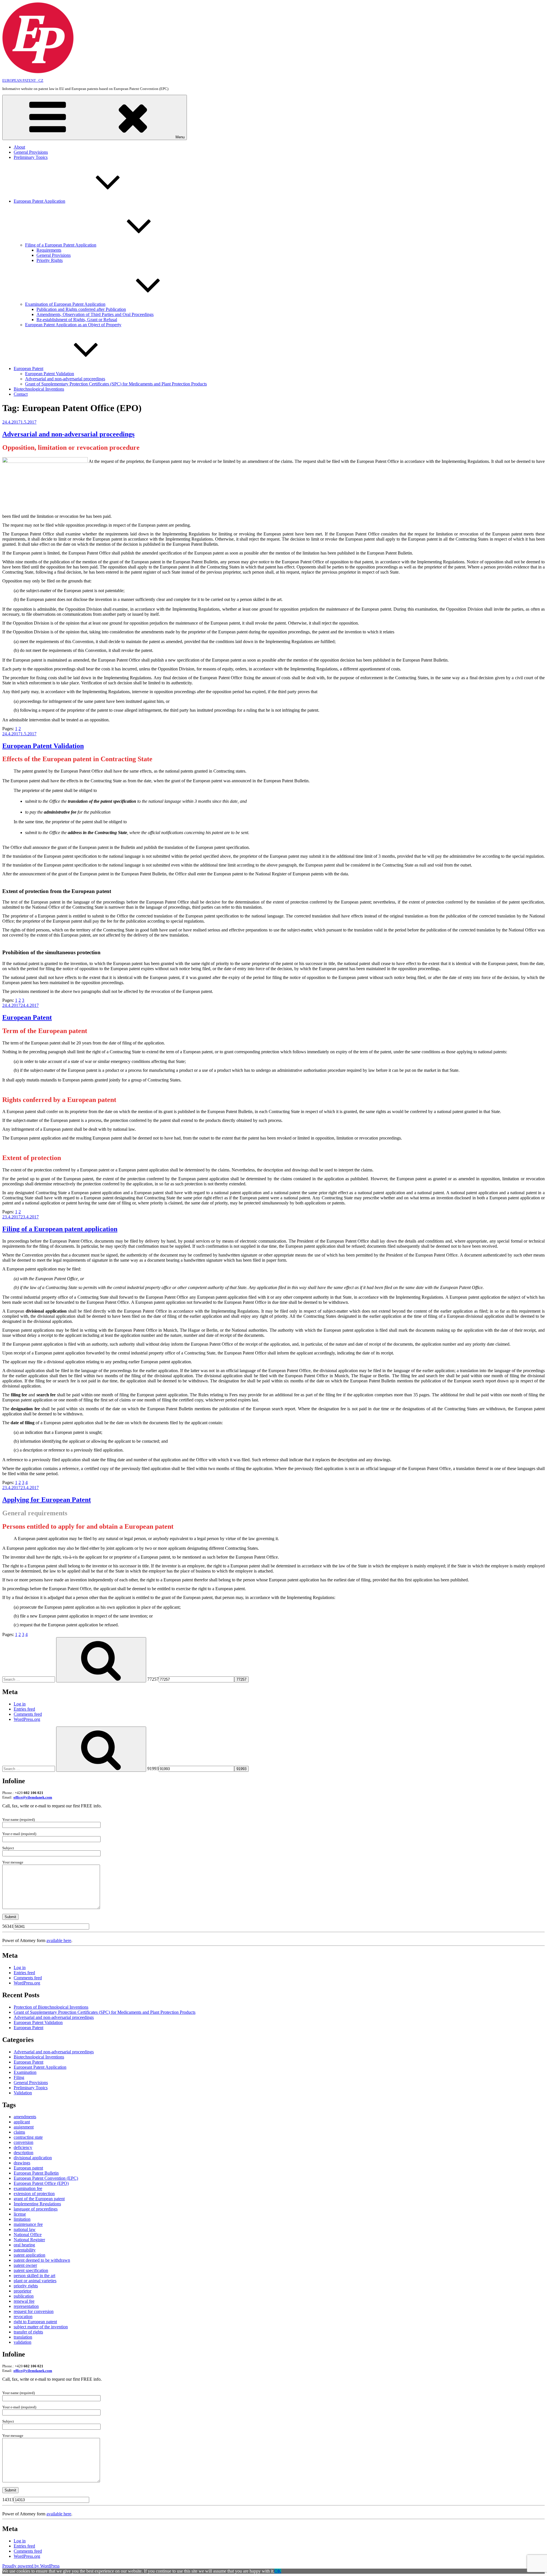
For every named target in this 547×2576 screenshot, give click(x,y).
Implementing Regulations (37, 2204)
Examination (25, 2072)
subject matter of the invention (41, 2327)
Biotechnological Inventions (39, 389)
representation (26, 2306)
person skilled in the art (34, 2276)
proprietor (23, 2291)
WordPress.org (27, 1719)
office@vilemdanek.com (33, 1797)
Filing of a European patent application (60, 1229)
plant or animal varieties (35, 2281)
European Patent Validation (50, 374)
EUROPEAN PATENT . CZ (23, 80)
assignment (24, 2127)
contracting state (28, 2137)
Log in (20, 1704)
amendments (25, 2117)
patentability (25, 2250)
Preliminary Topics (31, 157)
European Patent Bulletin (36, 2173)
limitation (22, 2219)
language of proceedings (36, 2209)
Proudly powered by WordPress (31, 2566)
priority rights (26, 2286)
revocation (23, 2317)
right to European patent (35, 2322)
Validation (23, 2093)
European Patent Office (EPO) (41, 2183)
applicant (22, 2122)
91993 (153, 1769)
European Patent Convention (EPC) (46, 2178)
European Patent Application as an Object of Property (73, 325)
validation (23, 2342)
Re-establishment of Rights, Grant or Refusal (77, 320)
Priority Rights (50, 260)
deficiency (23, 2147)
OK (278, 2571)
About (19, 147)
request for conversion (34, 2311)
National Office (28, 2235)
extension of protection (34, 2194)
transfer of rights (28, 2332)
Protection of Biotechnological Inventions (51, 2007)
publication (24, 2296)
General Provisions (31, 152)
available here (59, 1940)
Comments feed (28, 1714)
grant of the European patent (39, 2199)
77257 (153, 1679)
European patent (28, 2168)
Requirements (49, 250)
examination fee (28, 2188)
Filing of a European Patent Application (61, 245)
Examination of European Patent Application (65, 304)
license (20, 2214)
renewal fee (24, 2301)
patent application (29, 2255)
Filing (19, 2077)
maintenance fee (28, 2224)
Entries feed (24, 1709)
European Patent (28, 369)
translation (23, 2337)
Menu (180, 137)
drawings (22, 2163)
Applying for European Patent (47, 1500)
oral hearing (24, 2245)
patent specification (31, 2270)
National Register (29, 2240)
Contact (21, 394)
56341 (8, 1926)
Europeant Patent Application (40, 2067)
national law (25, 2229)
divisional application (33, 2158)
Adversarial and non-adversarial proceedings (65, 379)
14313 (8, 2500)
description (24, 2153)
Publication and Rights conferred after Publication (81, 309)
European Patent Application (39, 201)
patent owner (25, 2265)
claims (19, 2132)
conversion (24, 2142)
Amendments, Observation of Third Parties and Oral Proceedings (95, 314)
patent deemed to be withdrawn (42, 2260)
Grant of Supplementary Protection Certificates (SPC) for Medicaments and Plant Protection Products (116, 384)
